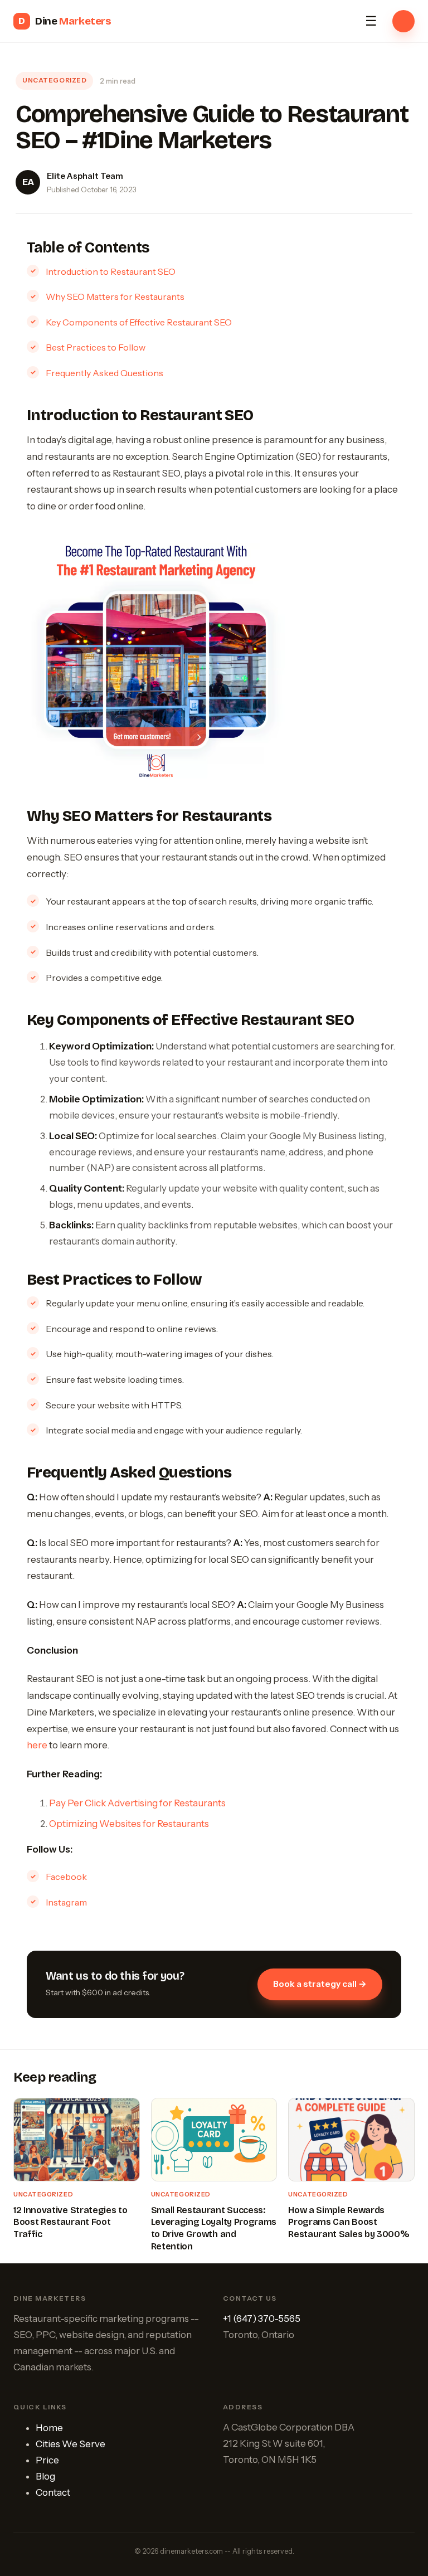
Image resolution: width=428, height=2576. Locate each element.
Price (47, 2460)
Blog (45, 2476)
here (37, 1745)
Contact (53, 2492)
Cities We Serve (70, 2444)
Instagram (66, 1902)
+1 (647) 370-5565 (262, 2319)
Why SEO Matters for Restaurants (115, 297)
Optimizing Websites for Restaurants (129, 1824)
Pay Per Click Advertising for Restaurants (137, 1803)
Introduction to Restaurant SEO (111, 271)
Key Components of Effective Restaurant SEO (139, 322)
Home (49, 2428)
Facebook (66, 1877)
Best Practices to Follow (96, 347)
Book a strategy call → (320, 1984)
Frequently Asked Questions (104, 373)
